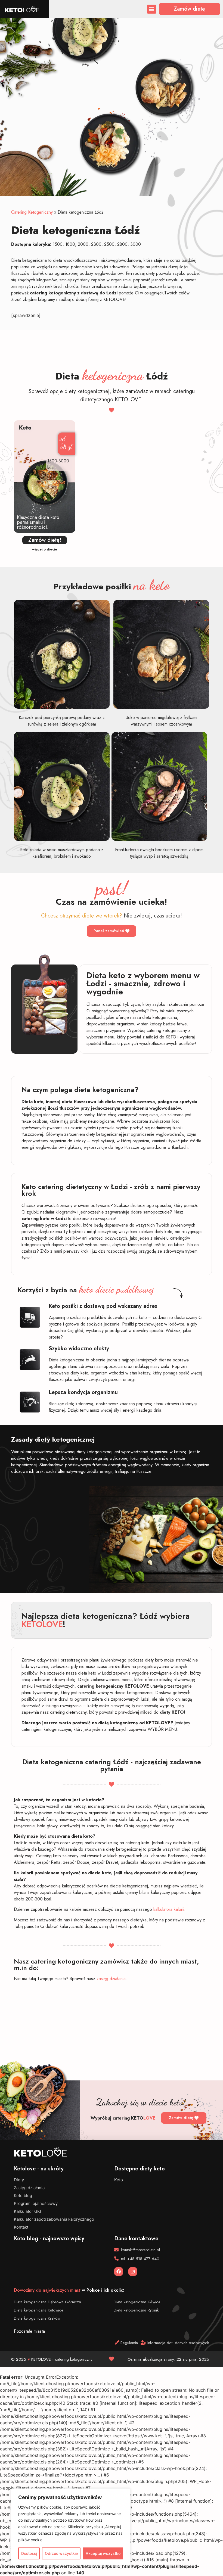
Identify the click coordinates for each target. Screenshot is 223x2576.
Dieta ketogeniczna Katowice (39, 2310)
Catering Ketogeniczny (32, 212)
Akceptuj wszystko (103, 2553)
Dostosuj (29, 2553)
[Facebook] (119, 2272)
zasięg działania (111, 1979)
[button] (152, 9)
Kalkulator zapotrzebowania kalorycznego (54, 2219)
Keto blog (23, 2196)
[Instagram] (133, 2272)
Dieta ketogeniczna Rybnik (136, 2310)
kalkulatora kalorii (169, 1909)
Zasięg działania (29, 2188)
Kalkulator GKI (27, 2211)
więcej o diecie (45, 549)
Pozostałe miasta (29, 2331)
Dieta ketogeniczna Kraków (37, 2318)
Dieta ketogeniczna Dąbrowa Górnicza (47, 2302)
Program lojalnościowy (36, 2203)
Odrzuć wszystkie (61, 2553)
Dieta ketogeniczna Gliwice (137, 2302)
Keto (119, 2180)
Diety (19, 2180)
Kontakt (21, 2227)
